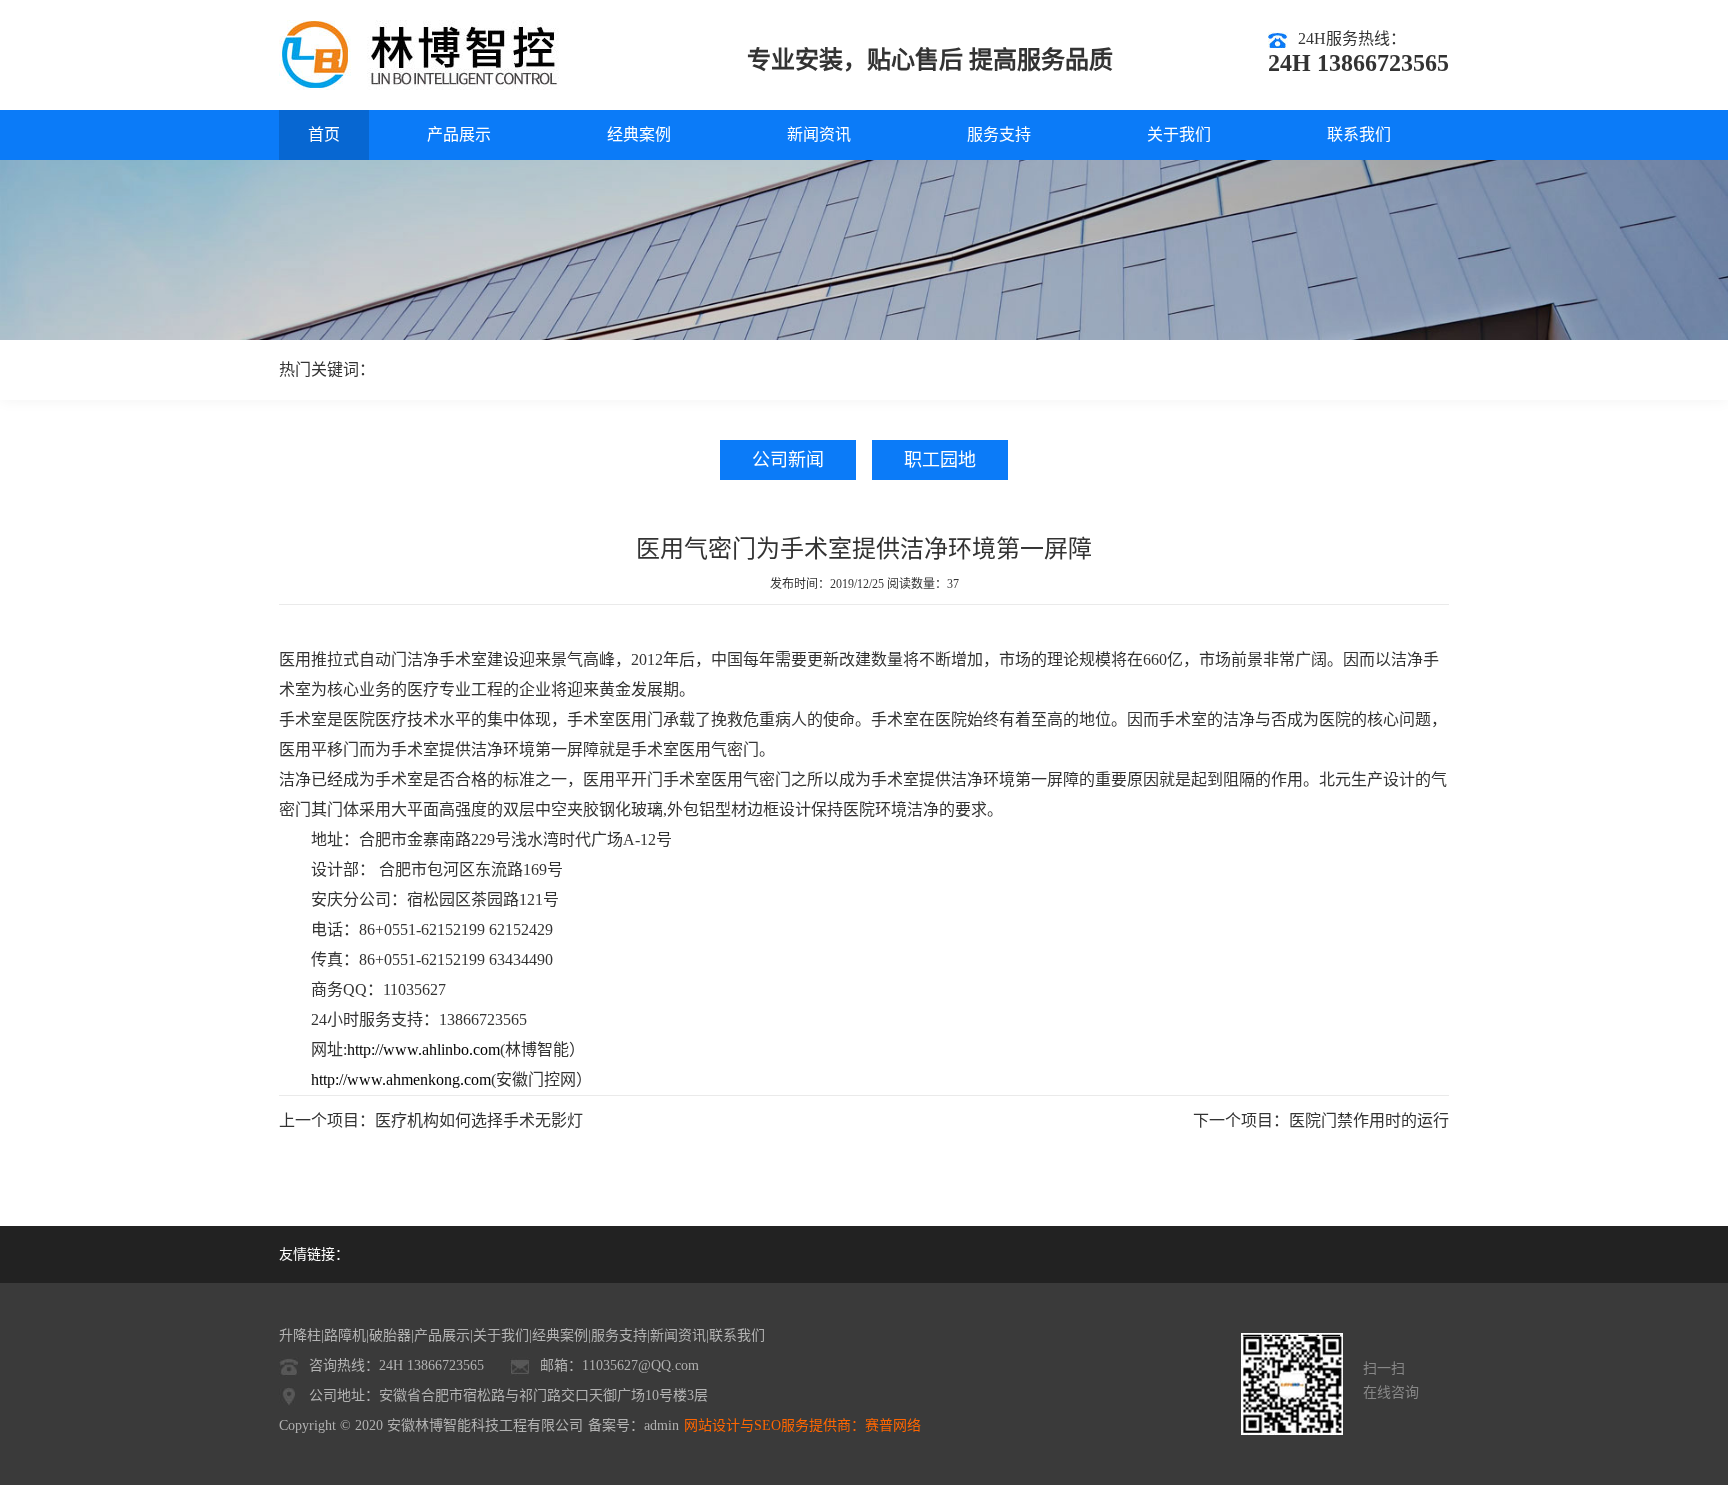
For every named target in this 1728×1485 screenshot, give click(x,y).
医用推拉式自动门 (343, 659)
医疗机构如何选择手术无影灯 (479, 1120)
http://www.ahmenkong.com (401, 1079)
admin (661, 1425)
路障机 (345, 1335)
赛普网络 (893, 1425)
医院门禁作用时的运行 (1369, 1120)
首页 (324, 134)
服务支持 (999, 134)
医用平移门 (319, 749)
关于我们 (1179, 134)
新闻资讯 (819, 134)
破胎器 (390, 1335)
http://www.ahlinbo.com (423, 1049)
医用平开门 (623, 779)
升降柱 (300, 1335)
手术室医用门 (615, 719)
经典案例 (639, 134)
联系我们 (1359, 134)
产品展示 (459, 134)
